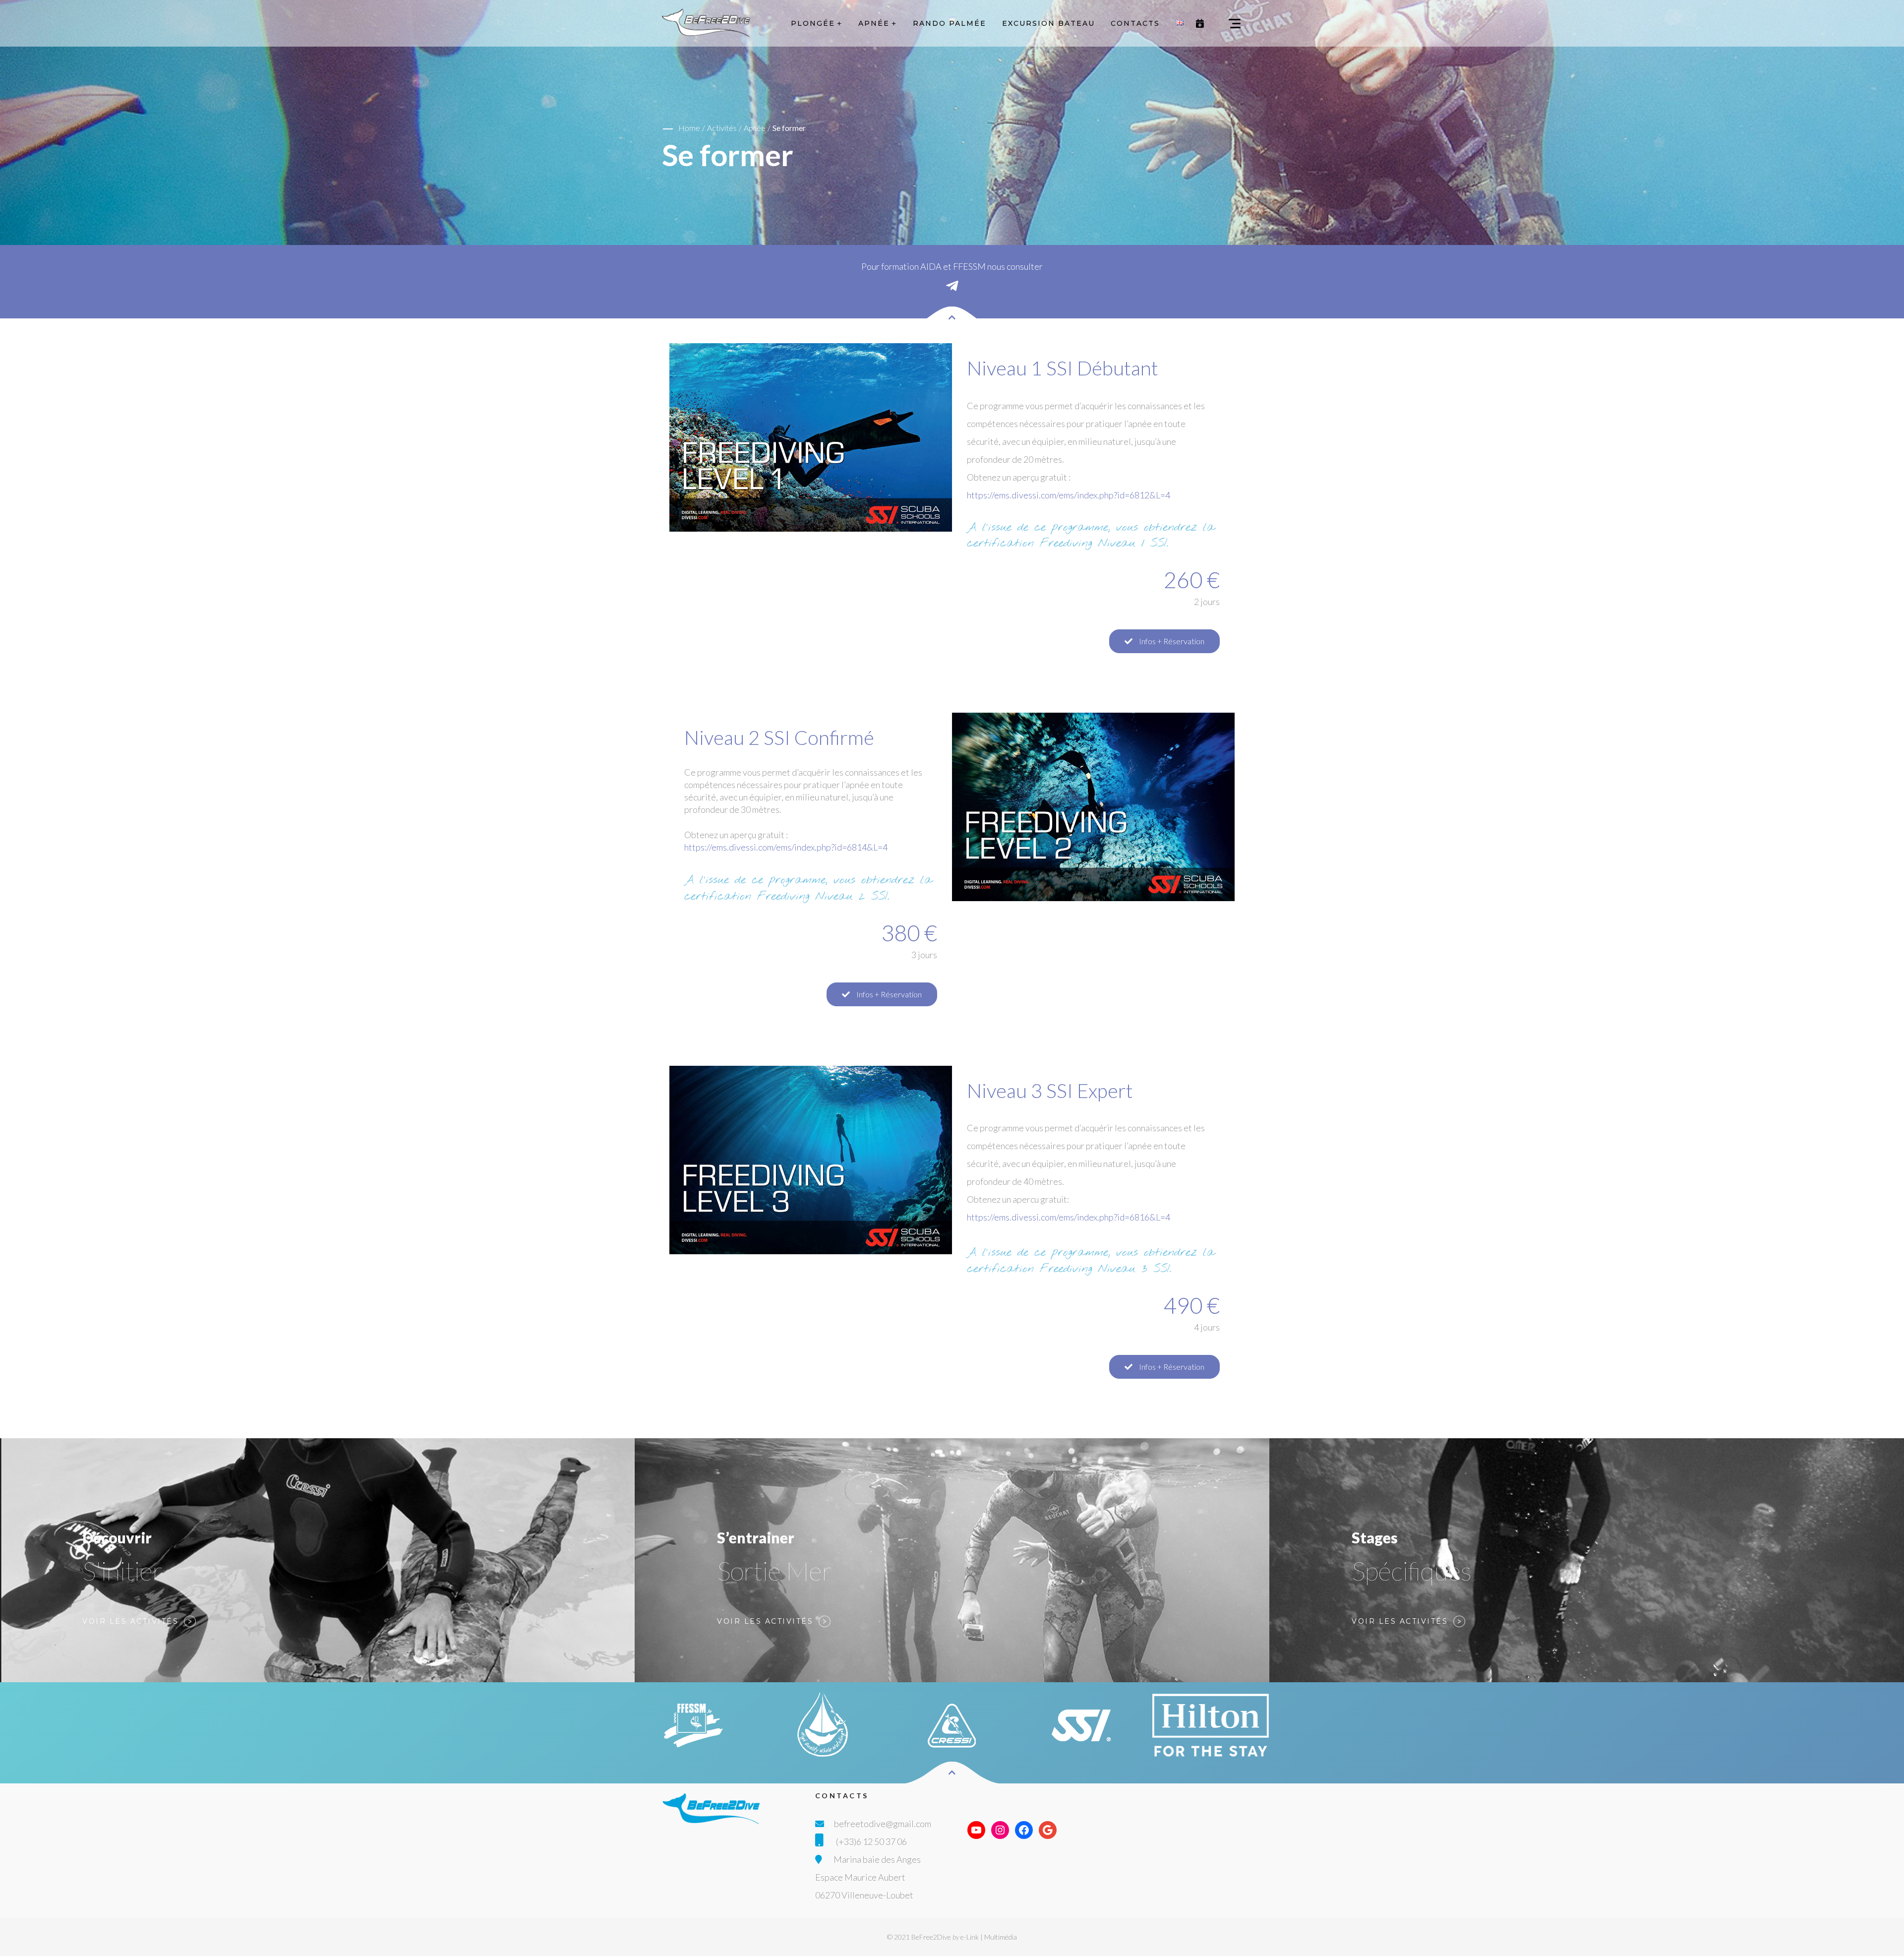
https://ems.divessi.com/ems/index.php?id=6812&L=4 (1069, 495)
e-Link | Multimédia (989, 1937)
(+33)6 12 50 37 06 (871, 1841)
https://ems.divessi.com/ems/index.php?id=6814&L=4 (786, 847)
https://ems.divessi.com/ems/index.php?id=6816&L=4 (1069, 1217)
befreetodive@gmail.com (883, 1824)
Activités (722, 128)
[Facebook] (1024, 1830)
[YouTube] (976, 1830)
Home (689, 128)
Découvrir (117, 1537)
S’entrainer (756, 1537)
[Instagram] (1000, 1830)
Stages (1375, 1537)
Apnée (755, 128)
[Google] (1048, 1830)
